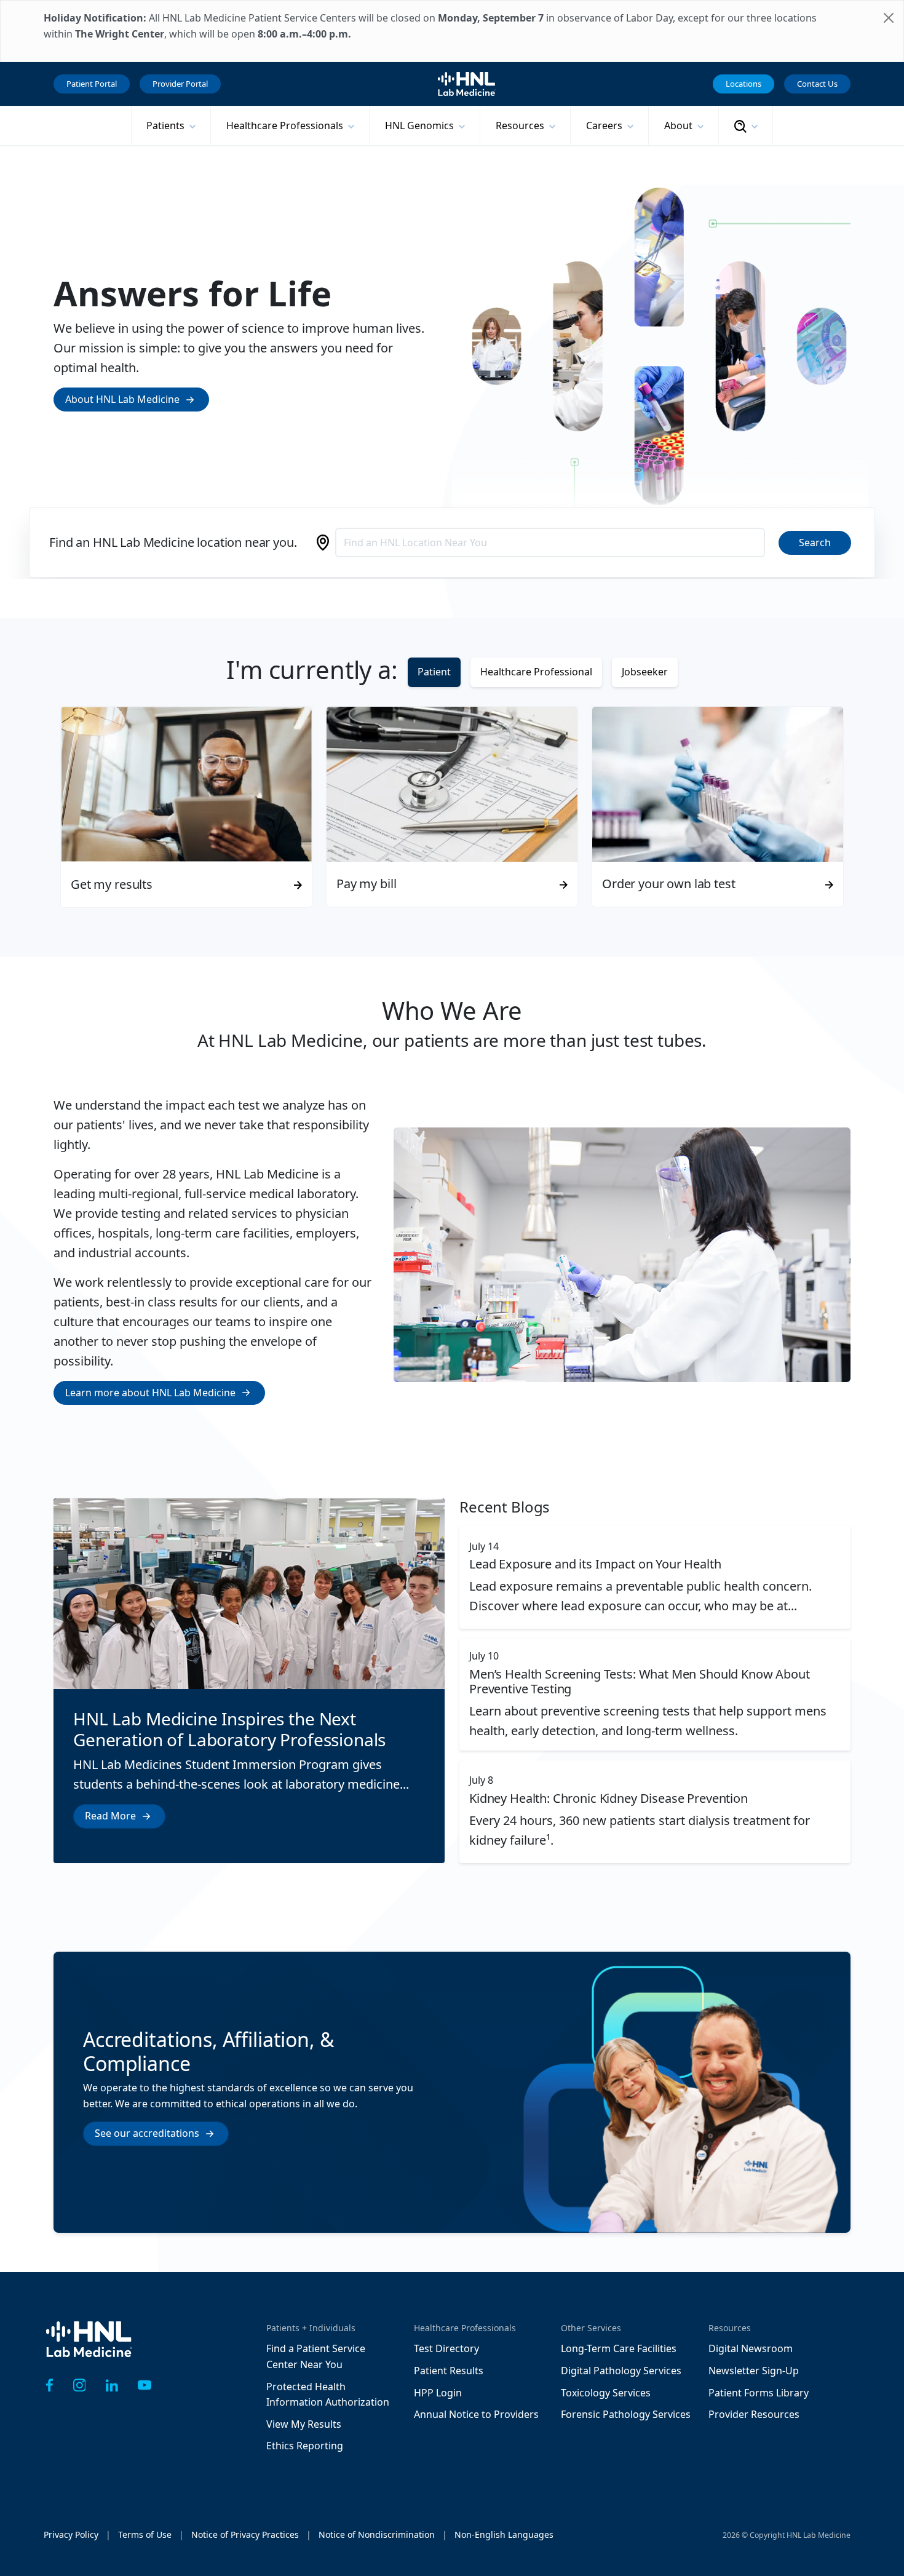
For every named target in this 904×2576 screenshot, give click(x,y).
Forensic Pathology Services (626, 2414)
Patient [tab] (434, 672)
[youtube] (145, 2385)
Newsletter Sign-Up (754, 2371)
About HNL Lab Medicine (122, 399)
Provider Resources (754, 2414)
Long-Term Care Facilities (619, 2348)
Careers (605, 125)
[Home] (89, 2348)
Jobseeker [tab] (645, 672)
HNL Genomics (421, 125)
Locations (743, 84)
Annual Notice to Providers (476, 2414)
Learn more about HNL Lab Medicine (150, 1393)
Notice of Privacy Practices (245, 2534)
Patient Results (449, 2371)
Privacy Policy (71, 2534)
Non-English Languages (504, 2534)
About (680, 125)
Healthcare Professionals (286, 125)
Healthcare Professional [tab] (536, 672)
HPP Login (438, 2393)
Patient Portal (92, 84)
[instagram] (80, 2385)
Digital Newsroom (751, 2348)
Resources (521, 125)
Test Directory (446, 2348)
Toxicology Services (606, 2393)
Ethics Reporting (305, 2446)
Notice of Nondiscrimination (377, 2534)
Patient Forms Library (759, 2393)
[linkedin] (112, 2385)
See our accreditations (147, 2133)
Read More (110, 1816)
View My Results (304, 2424)
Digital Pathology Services (621, 2371)
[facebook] (50, 2385)
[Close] (889, 18)
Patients (167, 125)
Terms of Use (145, 2534)
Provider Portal (180, 84)
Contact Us (817, 84)
